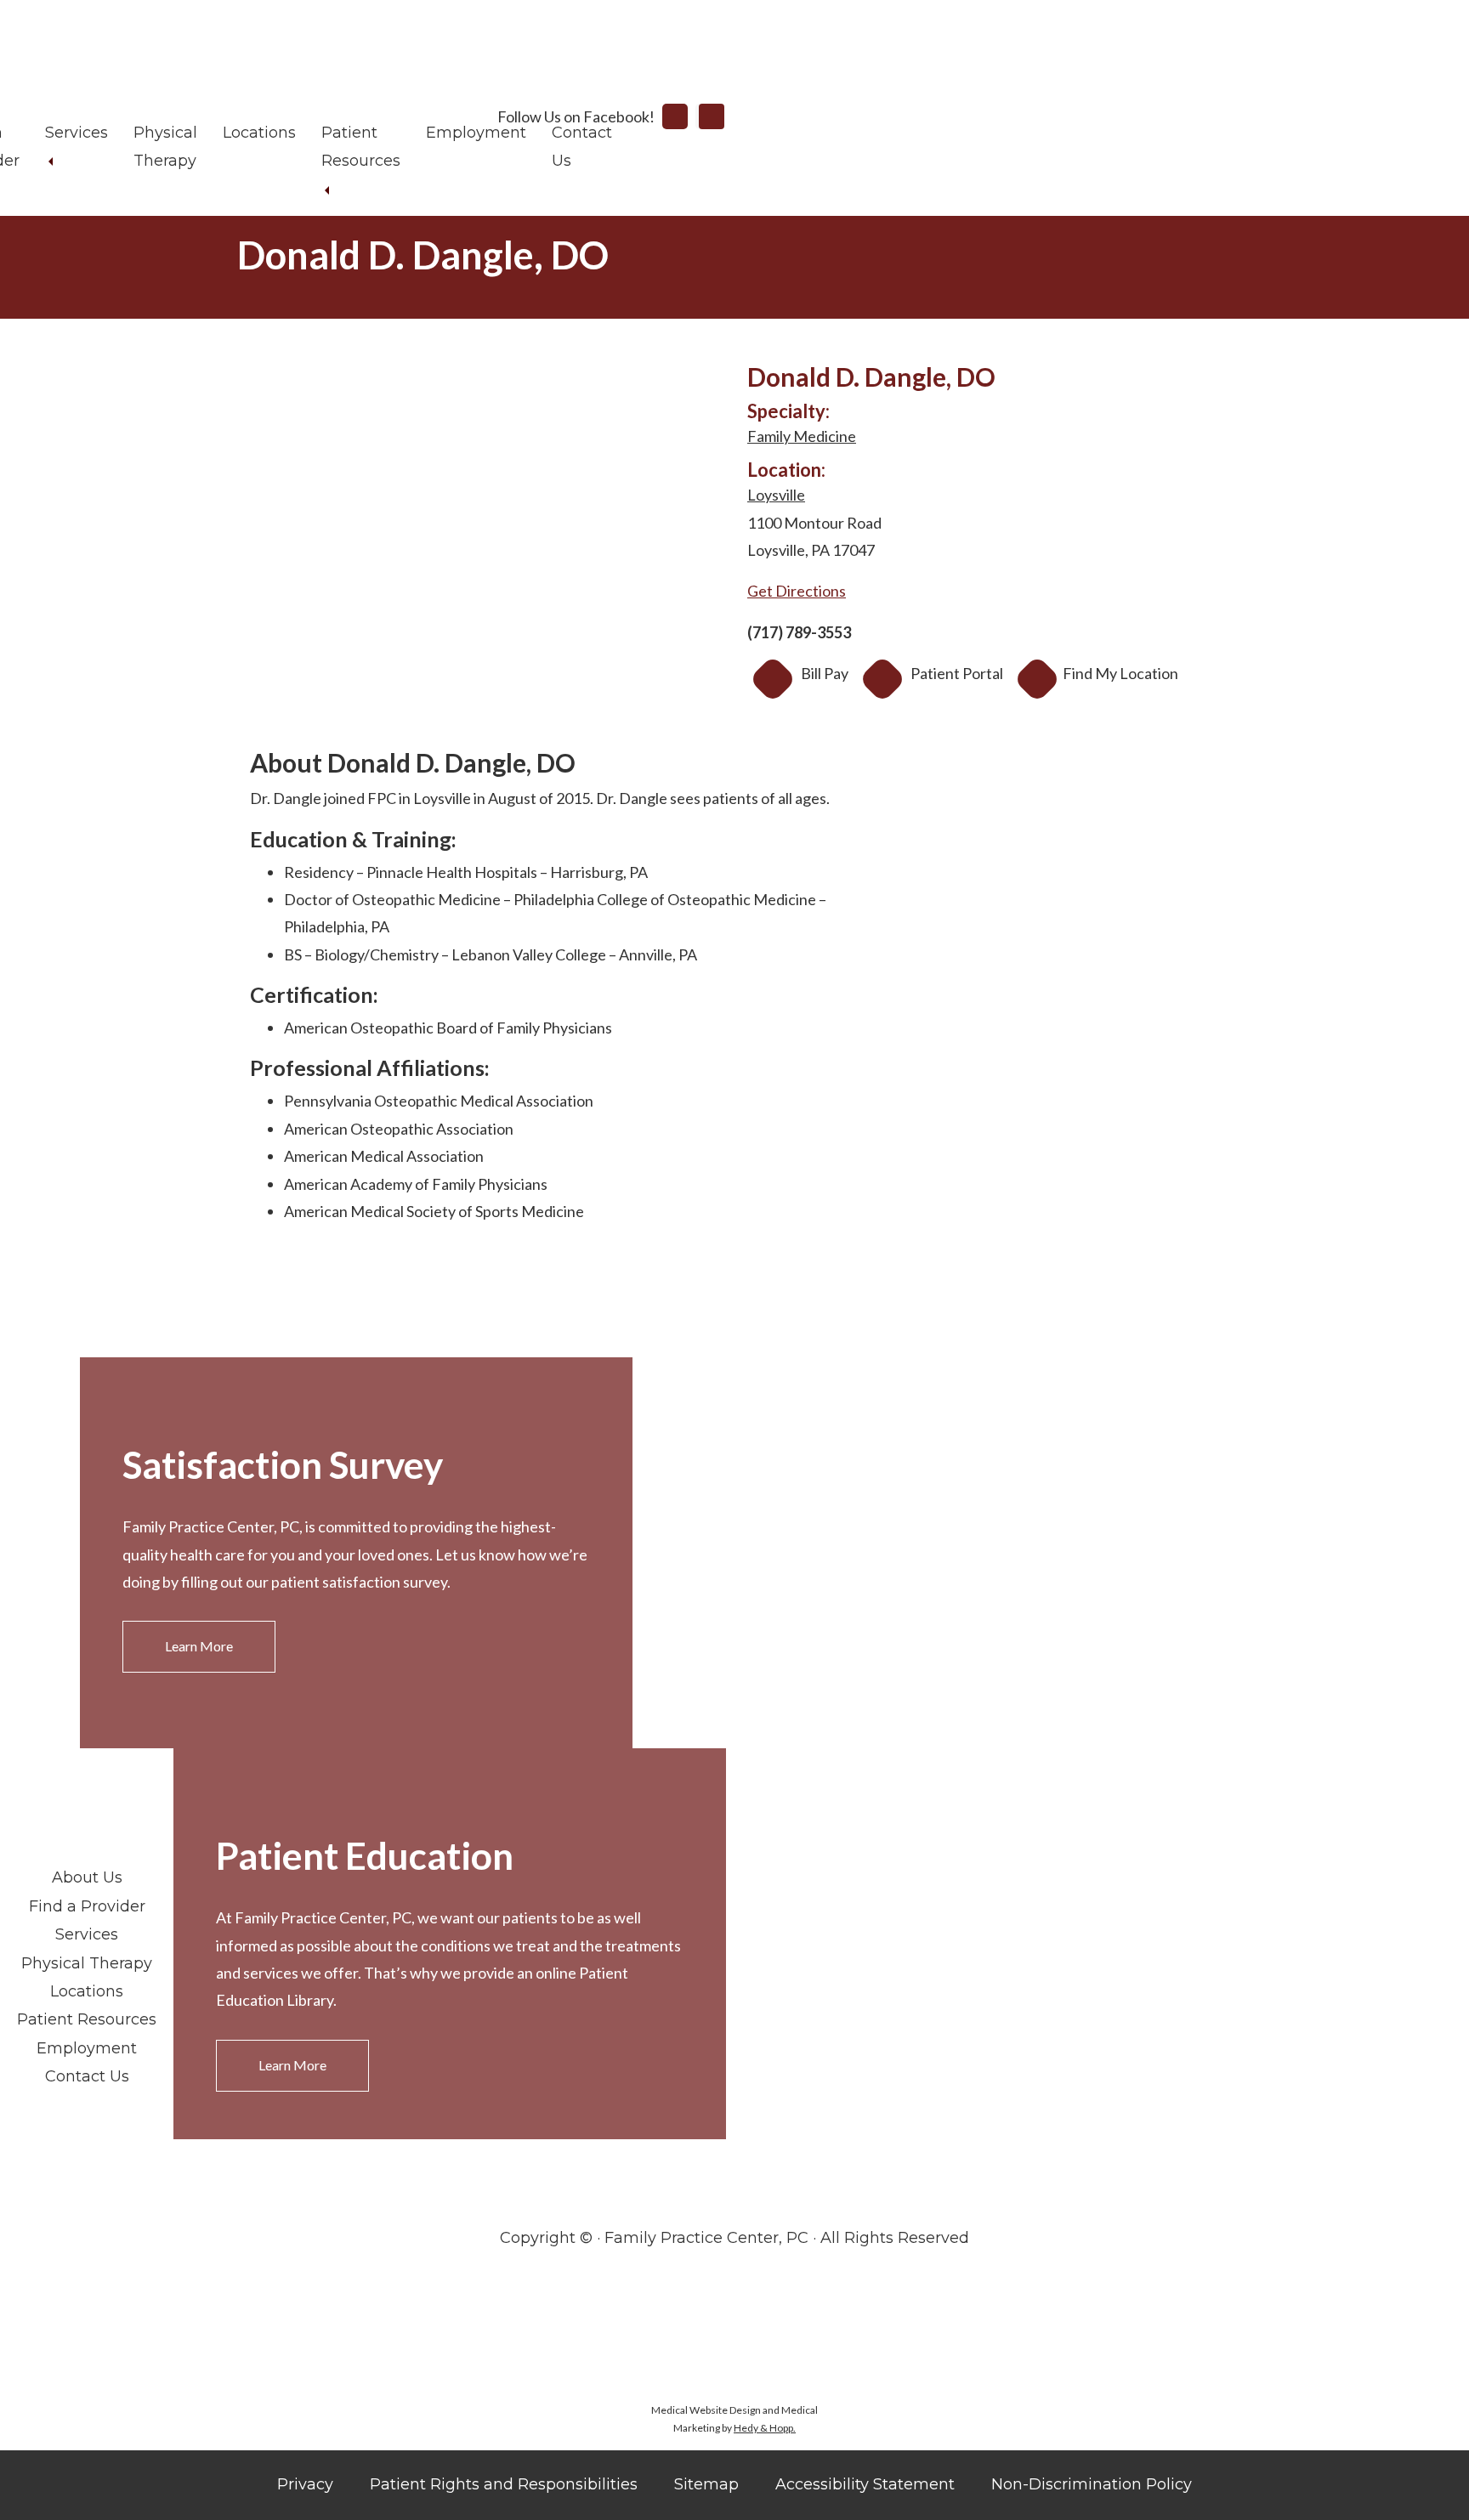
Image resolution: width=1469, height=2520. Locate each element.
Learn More (199, 1646)
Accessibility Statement (865, 2484)
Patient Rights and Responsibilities (504, 2484)
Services (77, 133)
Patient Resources (87, 2019)
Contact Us (87, 2076)
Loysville (776, 495)
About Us (87, 1877)
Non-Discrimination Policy (1092, 2484)
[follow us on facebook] (675, 116)
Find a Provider (87, 1906)
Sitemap (706, 2484)
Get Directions (797, 591)
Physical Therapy (87, 1963)
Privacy (305, 2484)
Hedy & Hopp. (765, 2428)
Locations (259, 133)
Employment (476, 133)
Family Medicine (802, 436)
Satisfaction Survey (283, 1464)
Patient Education (365, 1855)
